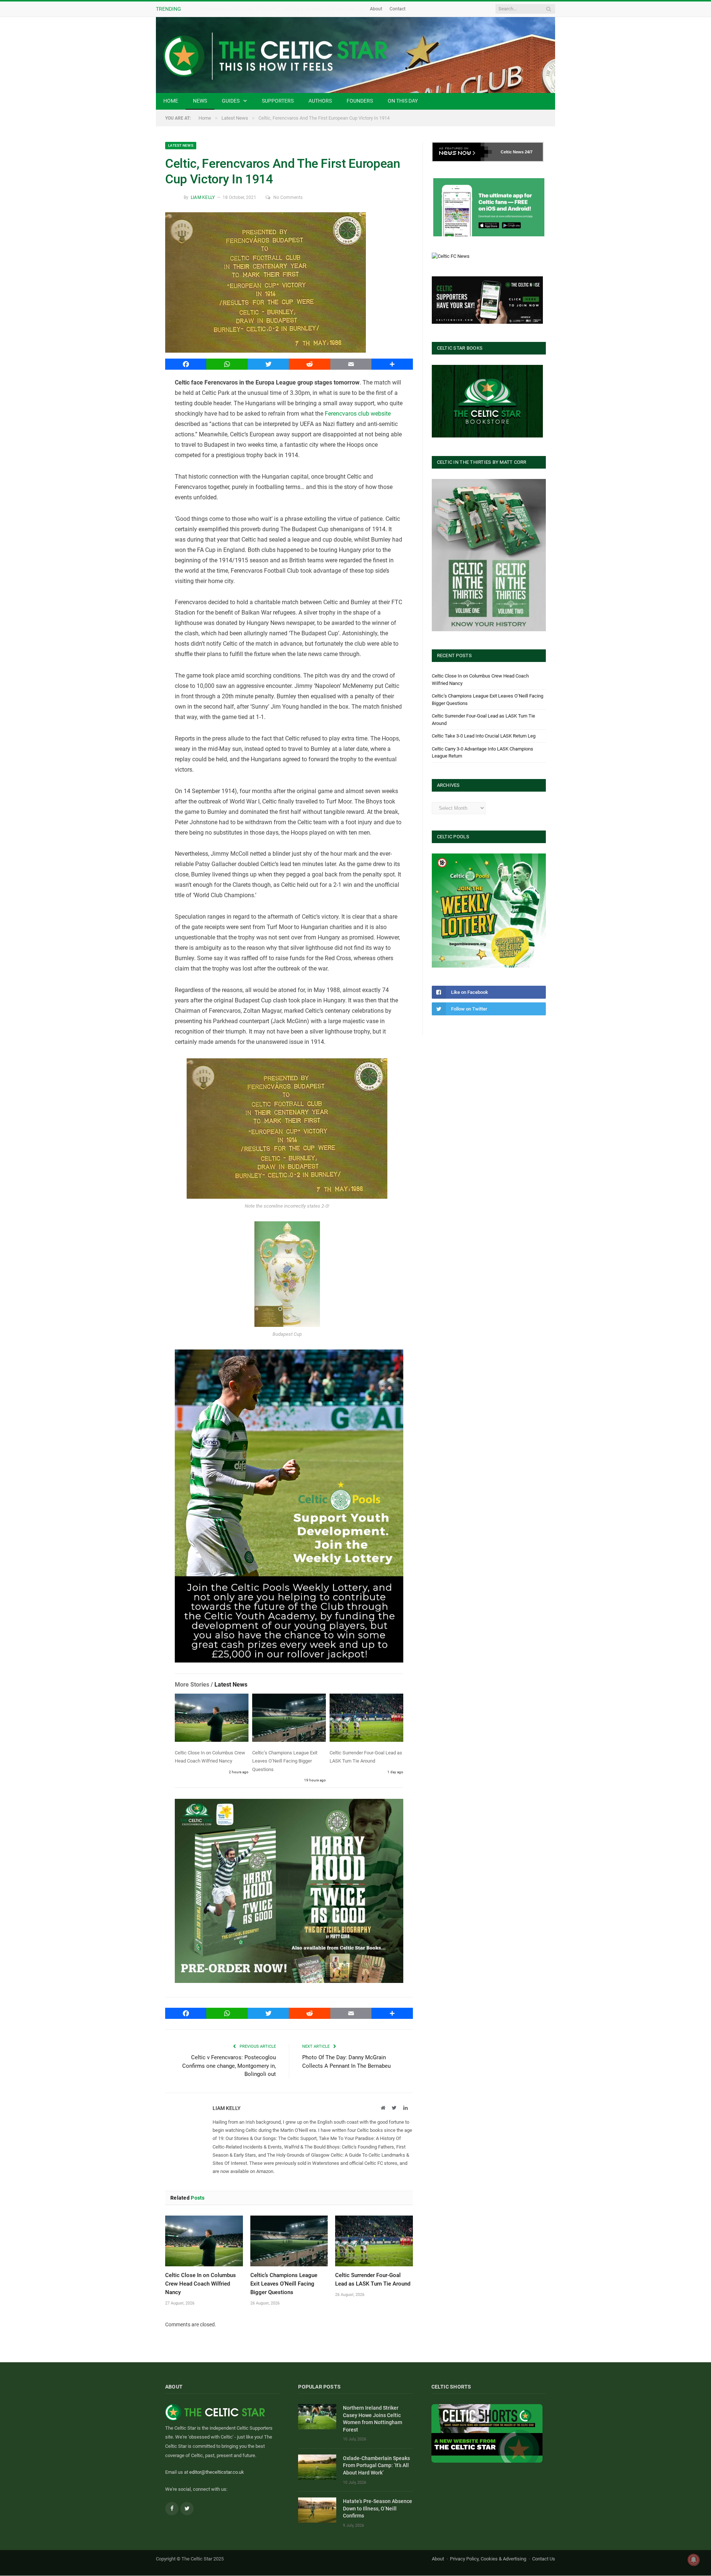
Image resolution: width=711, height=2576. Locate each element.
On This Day (403, 101)
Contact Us (544, 2559)
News (200, 101)
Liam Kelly (203, 197)
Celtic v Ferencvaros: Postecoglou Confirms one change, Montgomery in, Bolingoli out (229, 2066)
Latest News (181, 145)
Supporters (278, 101)
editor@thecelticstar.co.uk (217, 2472)
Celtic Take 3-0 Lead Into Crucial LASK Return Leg (484, 736)
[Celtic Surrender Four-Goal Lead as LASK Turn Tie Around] (366, 1719)
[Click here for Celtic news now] (489, 207)
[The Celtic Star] (355, 55)
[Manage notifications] (694, 2560)
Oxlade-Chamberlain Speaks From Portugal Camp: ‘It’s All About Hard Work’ (376, 2465)
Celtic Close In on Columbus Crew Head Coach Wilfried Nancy (201, 2284)
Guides (231, 101)
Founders (360, 101)
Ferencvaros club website (358, 414)
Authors (320, 101)
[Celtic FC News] (451, 256)
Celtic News (512, 152)
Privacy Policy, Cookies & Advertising (488, 2559)
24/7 (529, 152)
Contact (398, 9)
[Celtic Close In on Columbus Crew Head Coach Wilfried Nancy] (212, 1719)
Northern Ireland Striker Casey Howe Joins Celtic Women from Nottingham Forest (373, 2419)
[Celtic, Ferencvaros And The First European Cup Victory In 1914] (289, 284)
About (376, 9)
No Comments (288, 197)
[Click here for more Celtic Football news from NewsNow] (462, 152)
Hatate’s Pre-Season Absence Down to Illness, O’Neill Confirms (378, 2508)
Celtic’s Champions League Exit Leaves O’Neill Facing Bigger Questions (285, 1761)
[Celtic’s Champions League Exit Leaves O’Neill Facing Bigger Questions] (289, 1719)
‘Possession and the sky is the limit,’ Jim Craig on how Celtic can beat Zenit (284, 9)
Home (171, 101)
